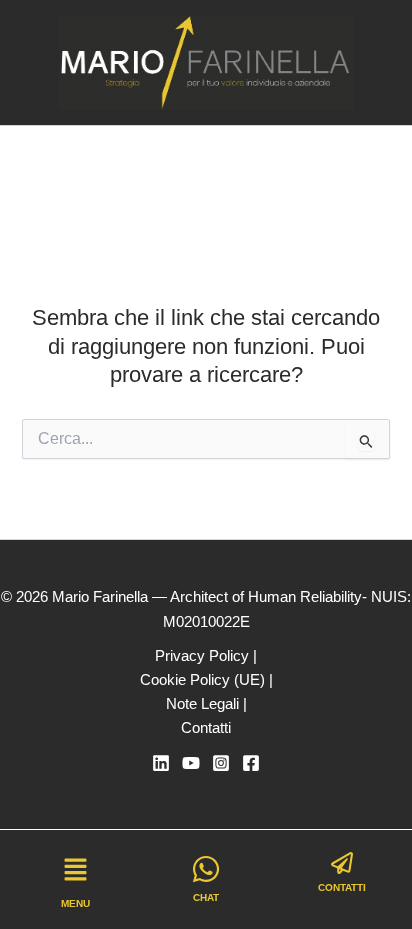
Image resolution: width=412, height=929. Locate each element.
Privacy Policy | (206, 656)
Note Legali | (206, 704)
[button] (75, 872)
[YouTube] (191, 763)
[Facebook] (251, 763)
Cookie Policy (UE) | (206, 680)
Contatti (206, 728)
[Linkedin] (161, 763)
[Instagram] (221, 763)
